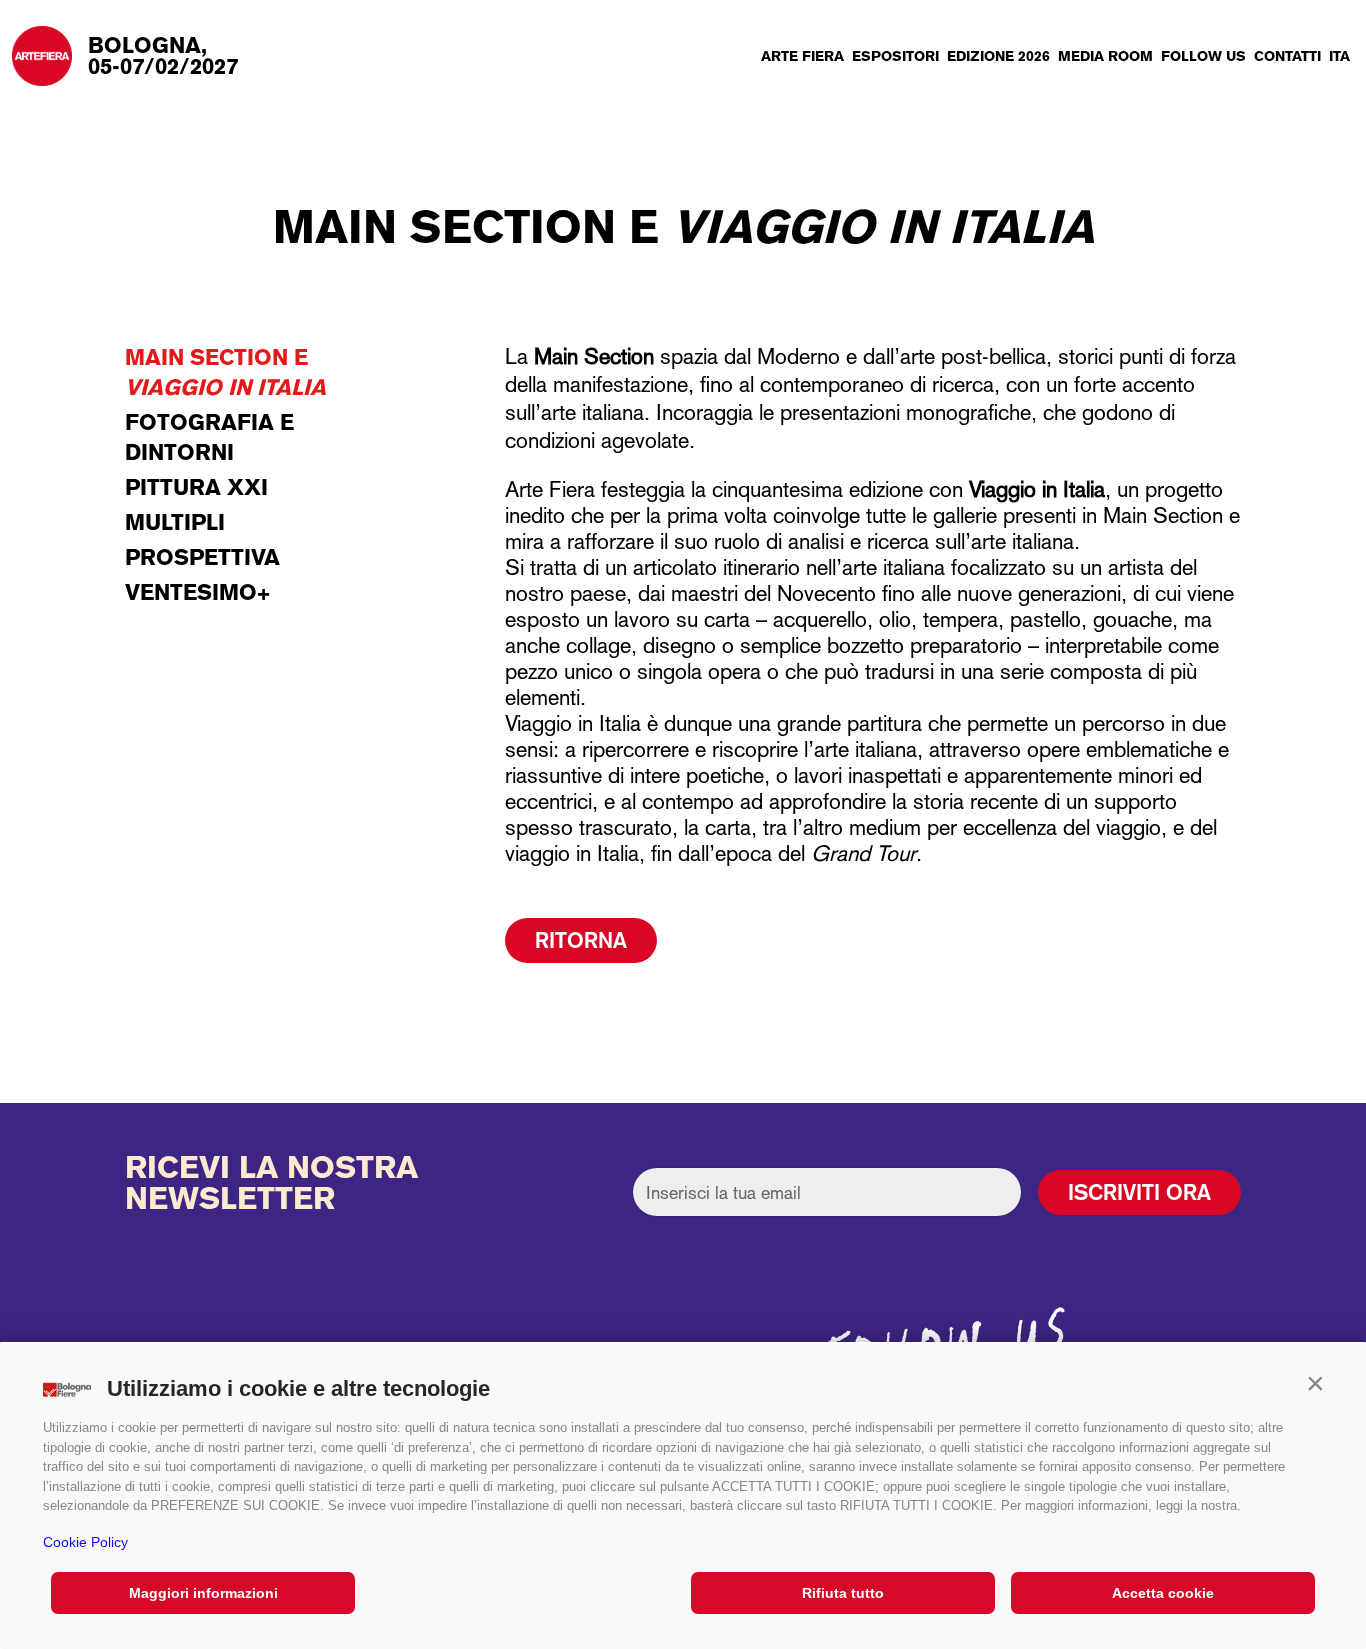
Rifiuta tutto (843, 1593)
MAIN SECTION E (225, 372)
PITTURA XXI (196, 487)
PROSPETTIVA (202, 557)
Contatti (1287, 56)
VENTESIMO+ (197, 592)
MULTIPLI (175, 522)
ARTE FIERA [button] (802, 56)
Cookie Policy (85, 1542)
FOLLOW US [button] (1203, 56)
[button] (1315, 1384)
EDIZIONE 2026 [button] (998, 56)
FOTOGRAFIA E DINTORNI (209, 437)
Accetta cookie (1163, 1593)
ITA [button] (1339, 56)
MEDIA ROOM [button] (1105, 56)
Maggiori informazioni (203, 1593)
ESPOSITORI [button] (895, 56)
